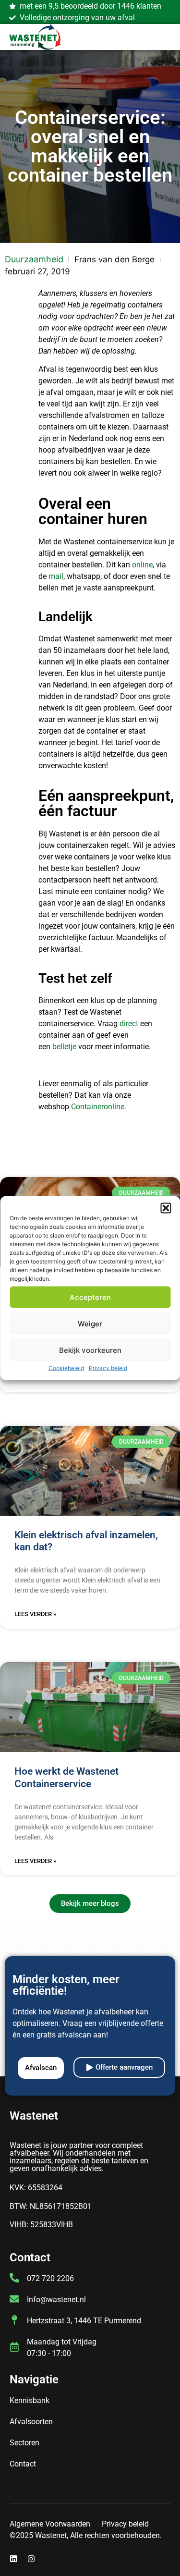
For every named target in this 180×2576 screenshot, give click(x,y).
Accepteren (90, 1297)
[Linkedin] (13, 2559)
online (142, 565)
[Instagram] (31, 2559)
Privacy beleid (108, 1368)
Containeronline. (99, 1107)
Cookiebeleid (66, 1368)
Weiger (90, 1323)
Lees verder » (35, 1614)
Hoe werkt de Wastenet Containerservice (66, 1777)
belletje (64, 1047)
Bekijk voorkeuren (90, 1350)
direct (129, 1024)
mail (56, 576)
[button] (166, 1208)
